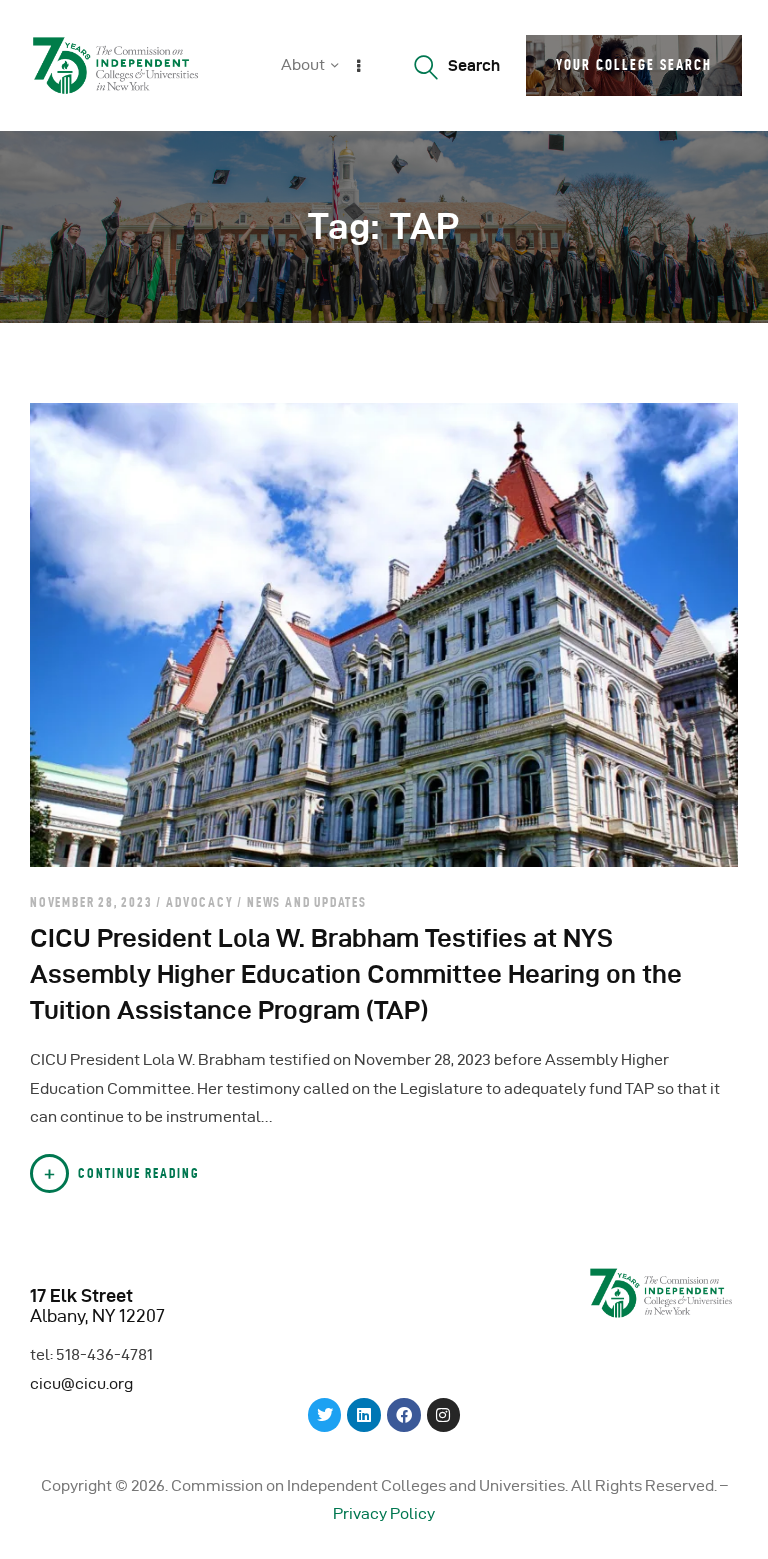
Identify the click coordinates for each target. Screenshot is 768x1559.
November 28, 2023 (93, 902)
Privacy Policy (384, 1513)
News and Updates (307, 902)
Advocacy (199, 902)
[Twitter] (325, 1415)
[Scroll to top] (728, 1539)
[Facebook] (404, 1415)
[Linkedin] (364, 1415)
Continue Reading (139, 1173)
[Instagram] (444, 1415)
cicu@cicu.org (81, 1383)
